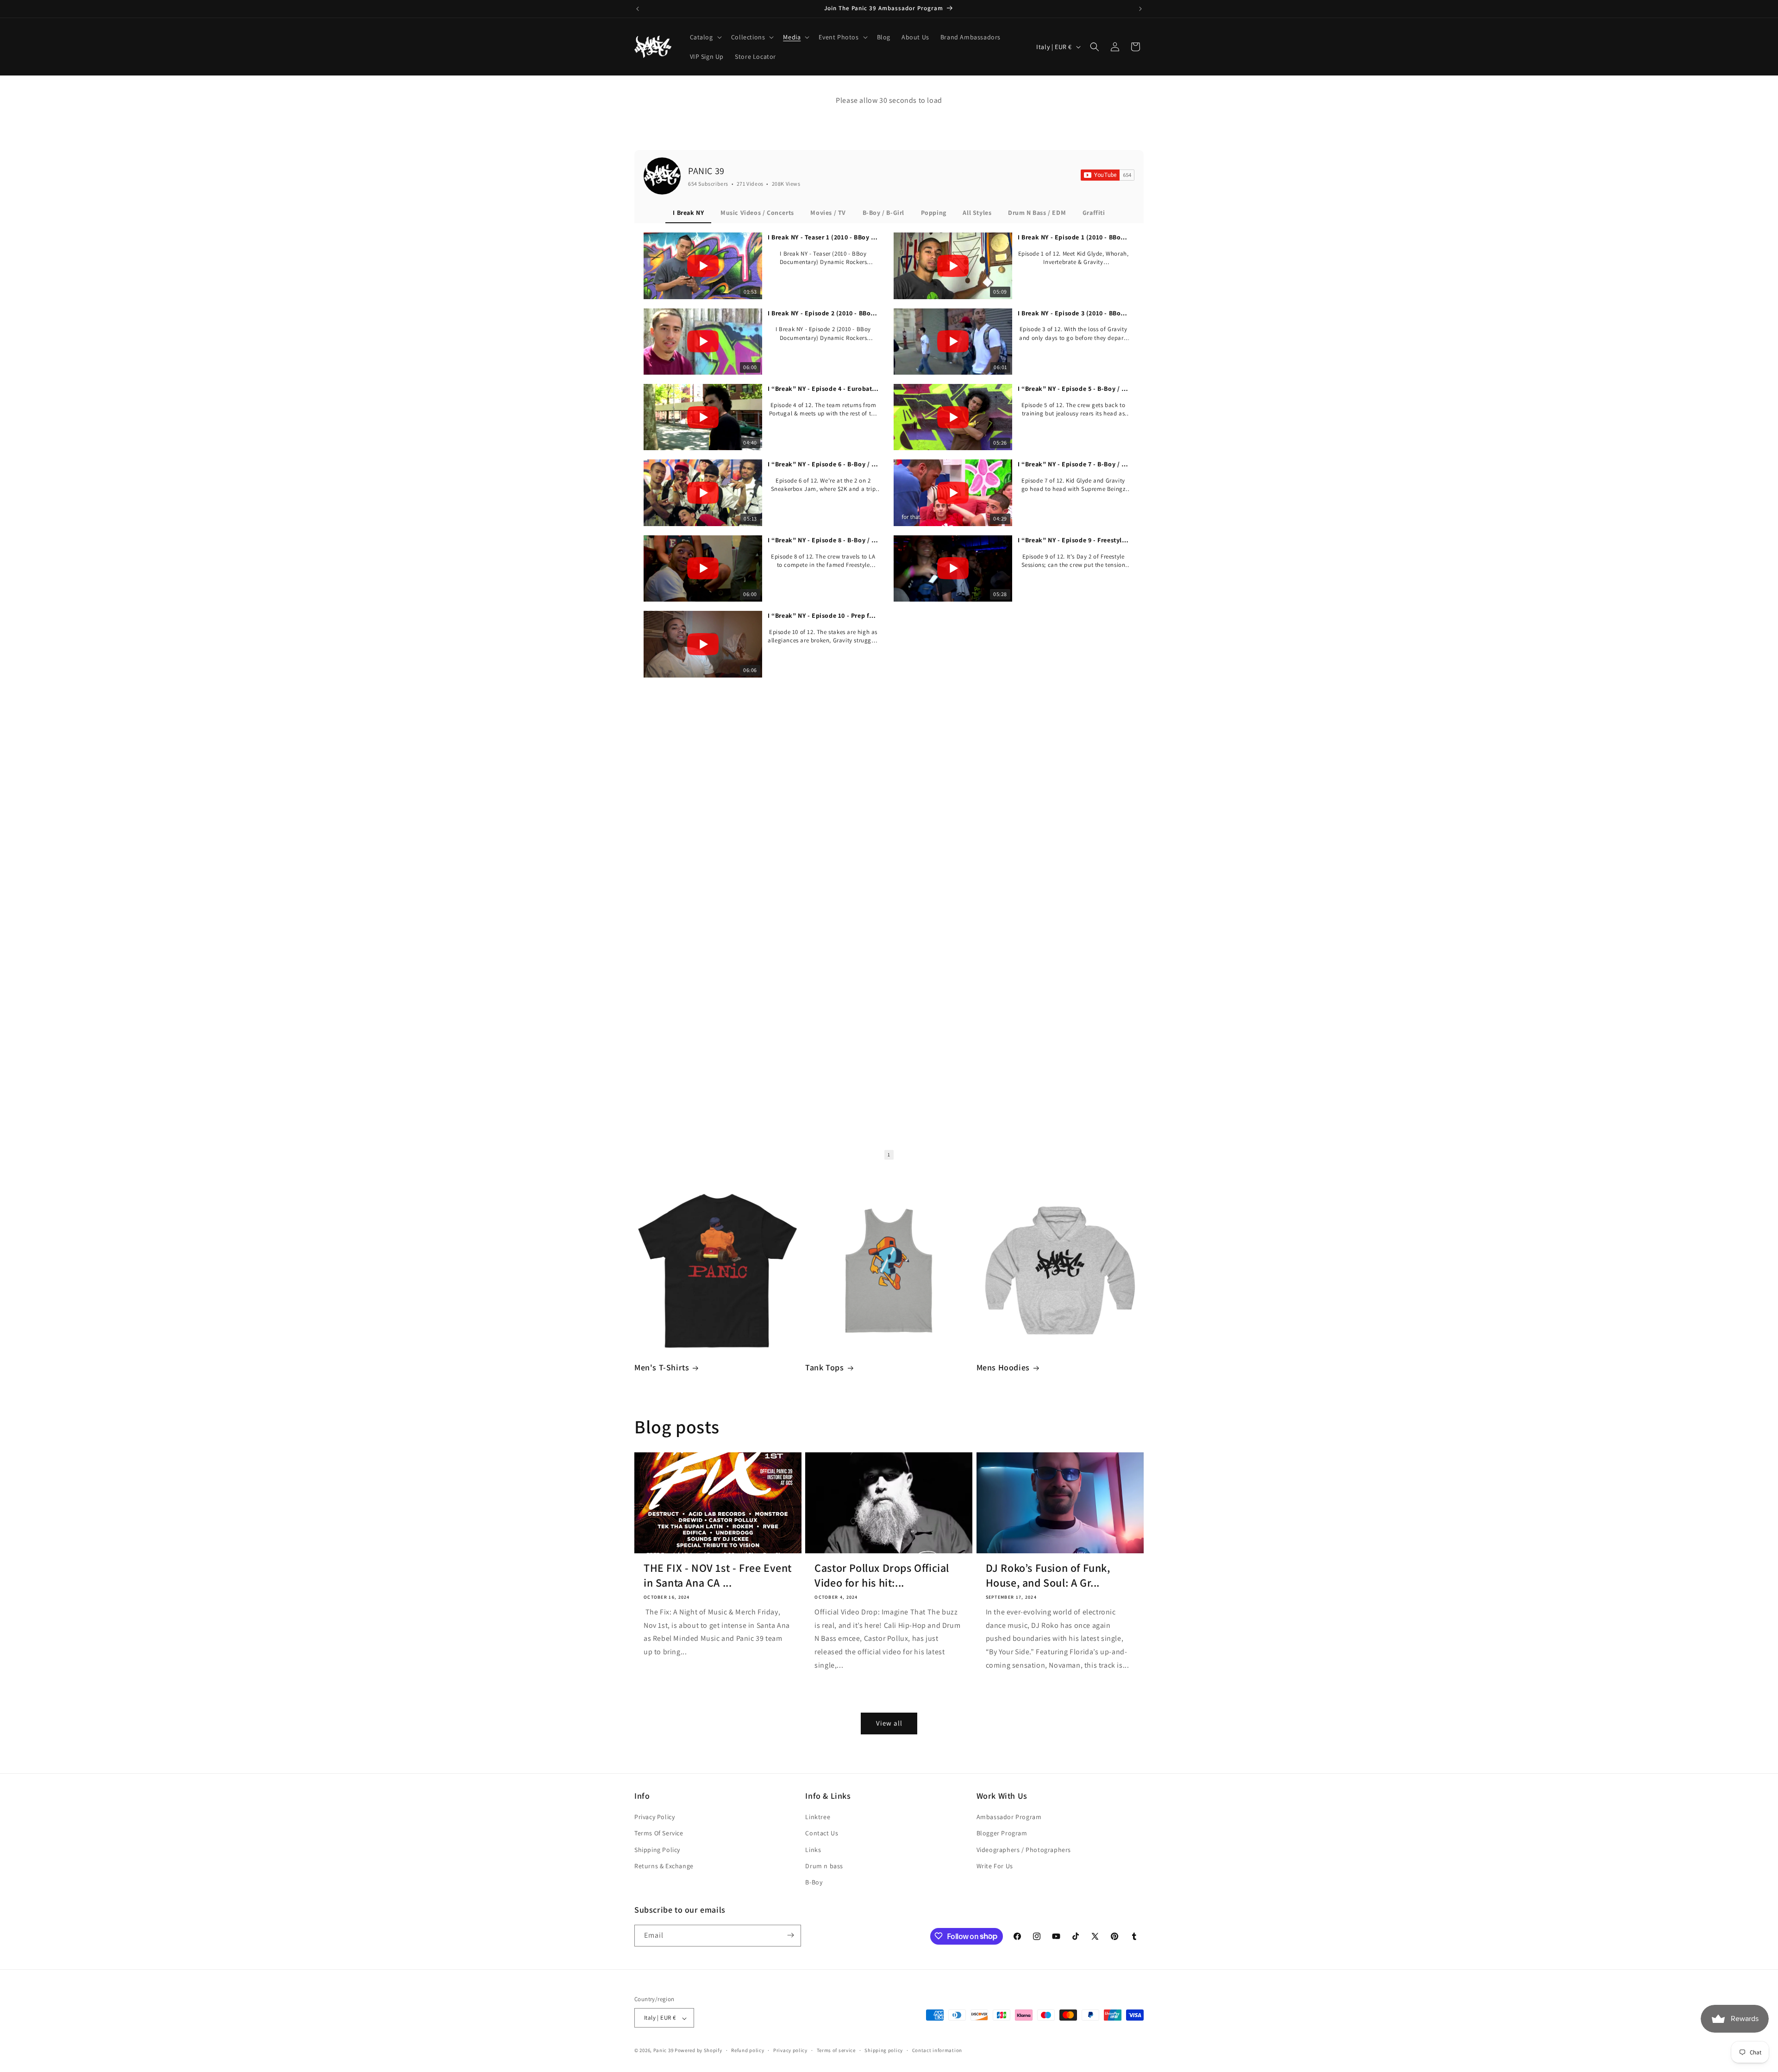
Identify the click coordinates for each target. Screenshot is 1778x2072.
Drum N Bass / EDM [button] (1037, 213)
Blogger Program (1002, 1833)
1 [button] (889, 1155)
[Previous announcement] (638, 9)
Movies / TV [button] (828, 213)
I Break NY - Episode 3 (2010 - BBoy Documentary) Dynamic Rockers (1073, 313)
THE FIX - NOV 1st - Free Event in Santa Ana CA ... (718, 1575)
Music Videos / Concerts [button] (757, 213)
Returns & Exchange (664, 1866)
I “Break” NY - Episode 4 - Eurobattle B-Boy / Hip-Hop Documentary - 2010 (823, 389)
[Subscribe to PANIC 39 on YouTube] (1108, 175)
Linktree (818, 1817)
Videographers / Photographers (1024, 1849)
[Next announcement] (1140, 9)
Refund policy (748, 2051)
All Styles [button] (977, 213)
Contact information (937, 2051)
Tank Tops (824, 1367)
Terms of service (836, 2051)
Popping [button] (934, 213)
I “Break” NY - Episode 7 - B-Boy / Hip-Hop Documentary (1073, 464)
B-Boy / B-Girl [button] (883, 213)
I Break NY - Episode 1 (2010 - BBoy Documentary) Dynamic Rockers (1073, 237)
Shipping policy (884, 2051)
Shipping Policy (657, 1849)
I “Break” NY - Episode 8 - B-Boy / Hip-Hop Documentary (823, 540)
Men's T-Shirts (662, 1367)
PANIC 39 (706, 171)
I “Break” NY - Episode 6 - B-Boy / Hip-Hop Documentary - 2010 (823, 464)
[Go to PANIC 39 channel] (662, 176)
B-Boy (814, 1882)
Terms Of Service (659, 1833)
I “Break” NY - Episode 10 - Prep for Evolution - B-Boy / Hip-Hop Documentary (823, 615)
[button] (705, 37)
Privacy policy (790, 2051)
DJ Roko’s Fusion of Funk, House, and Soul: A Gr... (1048, 1575)
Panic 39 (664, 2051)
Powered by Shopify (698, 2051)
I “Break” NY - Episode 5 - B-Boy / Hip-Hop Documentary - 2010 (1073, 389)
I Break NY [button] (688, 213)
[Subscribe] (790, 1935)
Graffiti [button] (1094, 213)
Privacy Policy (654, 1817)
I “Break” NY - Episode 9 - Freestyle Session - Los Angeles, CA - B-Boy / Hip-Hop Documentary (1073, 540)
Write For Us (995, 1866)
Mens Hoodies (1003, 1367)
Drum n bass (824, 1866)
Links (813, 1849)
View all (889, 1723)
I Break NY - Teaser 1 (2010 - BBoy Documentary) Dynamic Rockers (823, 237)
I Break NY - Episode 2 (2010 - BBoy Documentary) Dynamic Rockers (823, 313)
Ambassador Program (1009, 1817)
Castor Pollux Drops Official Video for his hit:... (882, 1575)
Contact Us (822, 1833)
